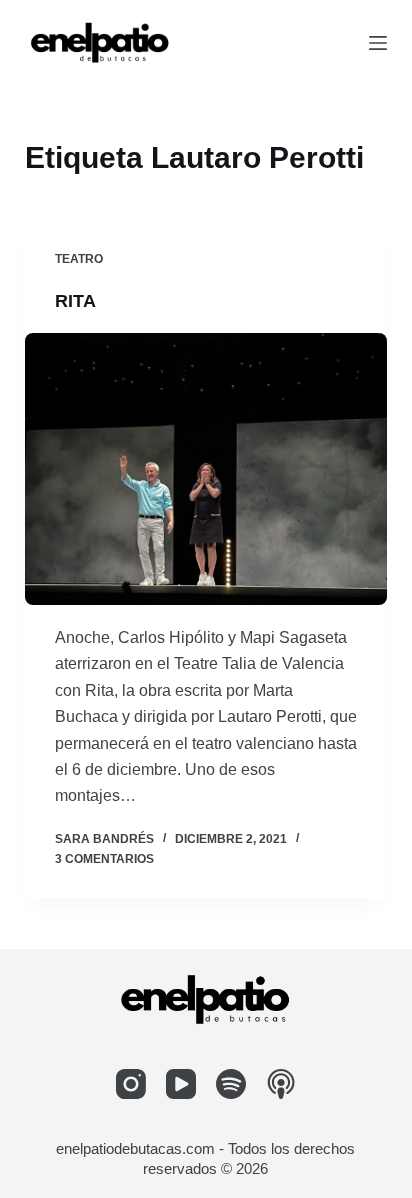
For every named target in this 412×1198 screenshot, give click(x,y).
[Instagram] (131, 1084)
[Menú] (378, 43)
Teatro (79, 259)
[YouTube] (181, 1084)
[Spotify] (231, 1084)
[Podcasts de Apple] (281, 1084)
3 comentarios (104, 859)
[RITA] (206, 469)
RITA (75, 301)
